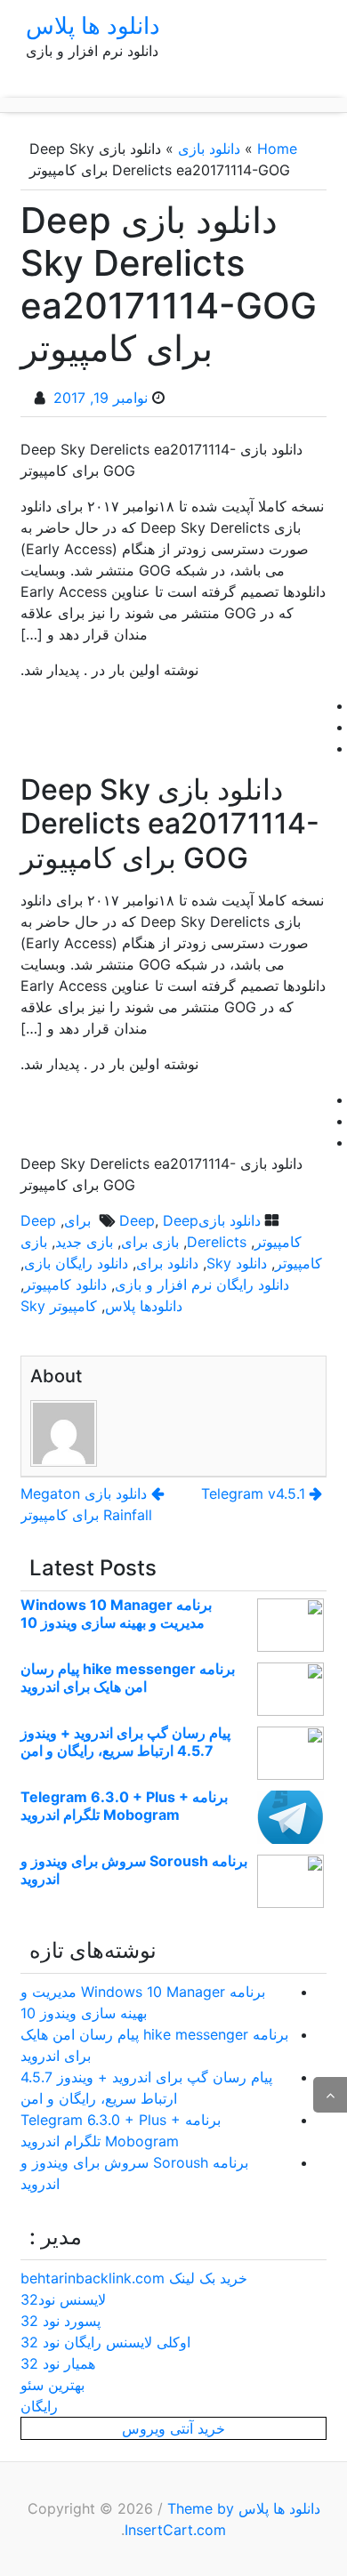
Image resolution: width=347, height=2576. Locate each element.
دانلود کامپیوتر (65, 1284)
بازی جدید (84, 1242)
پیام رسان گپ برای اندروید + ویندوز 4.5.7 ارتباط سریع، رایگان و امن (125, 1742)
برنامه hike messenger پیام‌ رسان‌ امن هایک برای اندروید (128, 1678)
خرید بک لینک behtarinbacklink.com (134, 2278)
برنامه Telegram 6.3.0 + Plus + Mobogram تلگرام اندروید (124, 1806)
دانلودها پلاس (144, 1306)
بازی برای (150, 1242)
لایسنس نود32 (63, 2299)
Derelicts (217, 1242)
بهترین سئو (52, 2385)
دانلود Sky (237, 1263)
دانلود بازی (209, 149)
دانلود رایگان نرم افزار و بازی (202, 1284)
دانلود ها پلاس (93, 25)
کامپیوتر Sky (59, 1306)
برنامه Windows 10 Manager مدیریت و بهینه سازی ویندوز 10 (116, 1614)
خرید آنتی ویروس (173, 2428)
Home (277, 149)
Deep (137, 1220)
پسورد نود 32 (61, 2321)
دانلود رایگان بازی (76, 1263)
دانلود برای (167, 1263)
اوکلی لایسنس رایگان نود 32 (105, 2342)
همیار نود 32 (58, 2363)
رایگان (39, 2406)
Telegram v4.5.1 (253, 1493)
